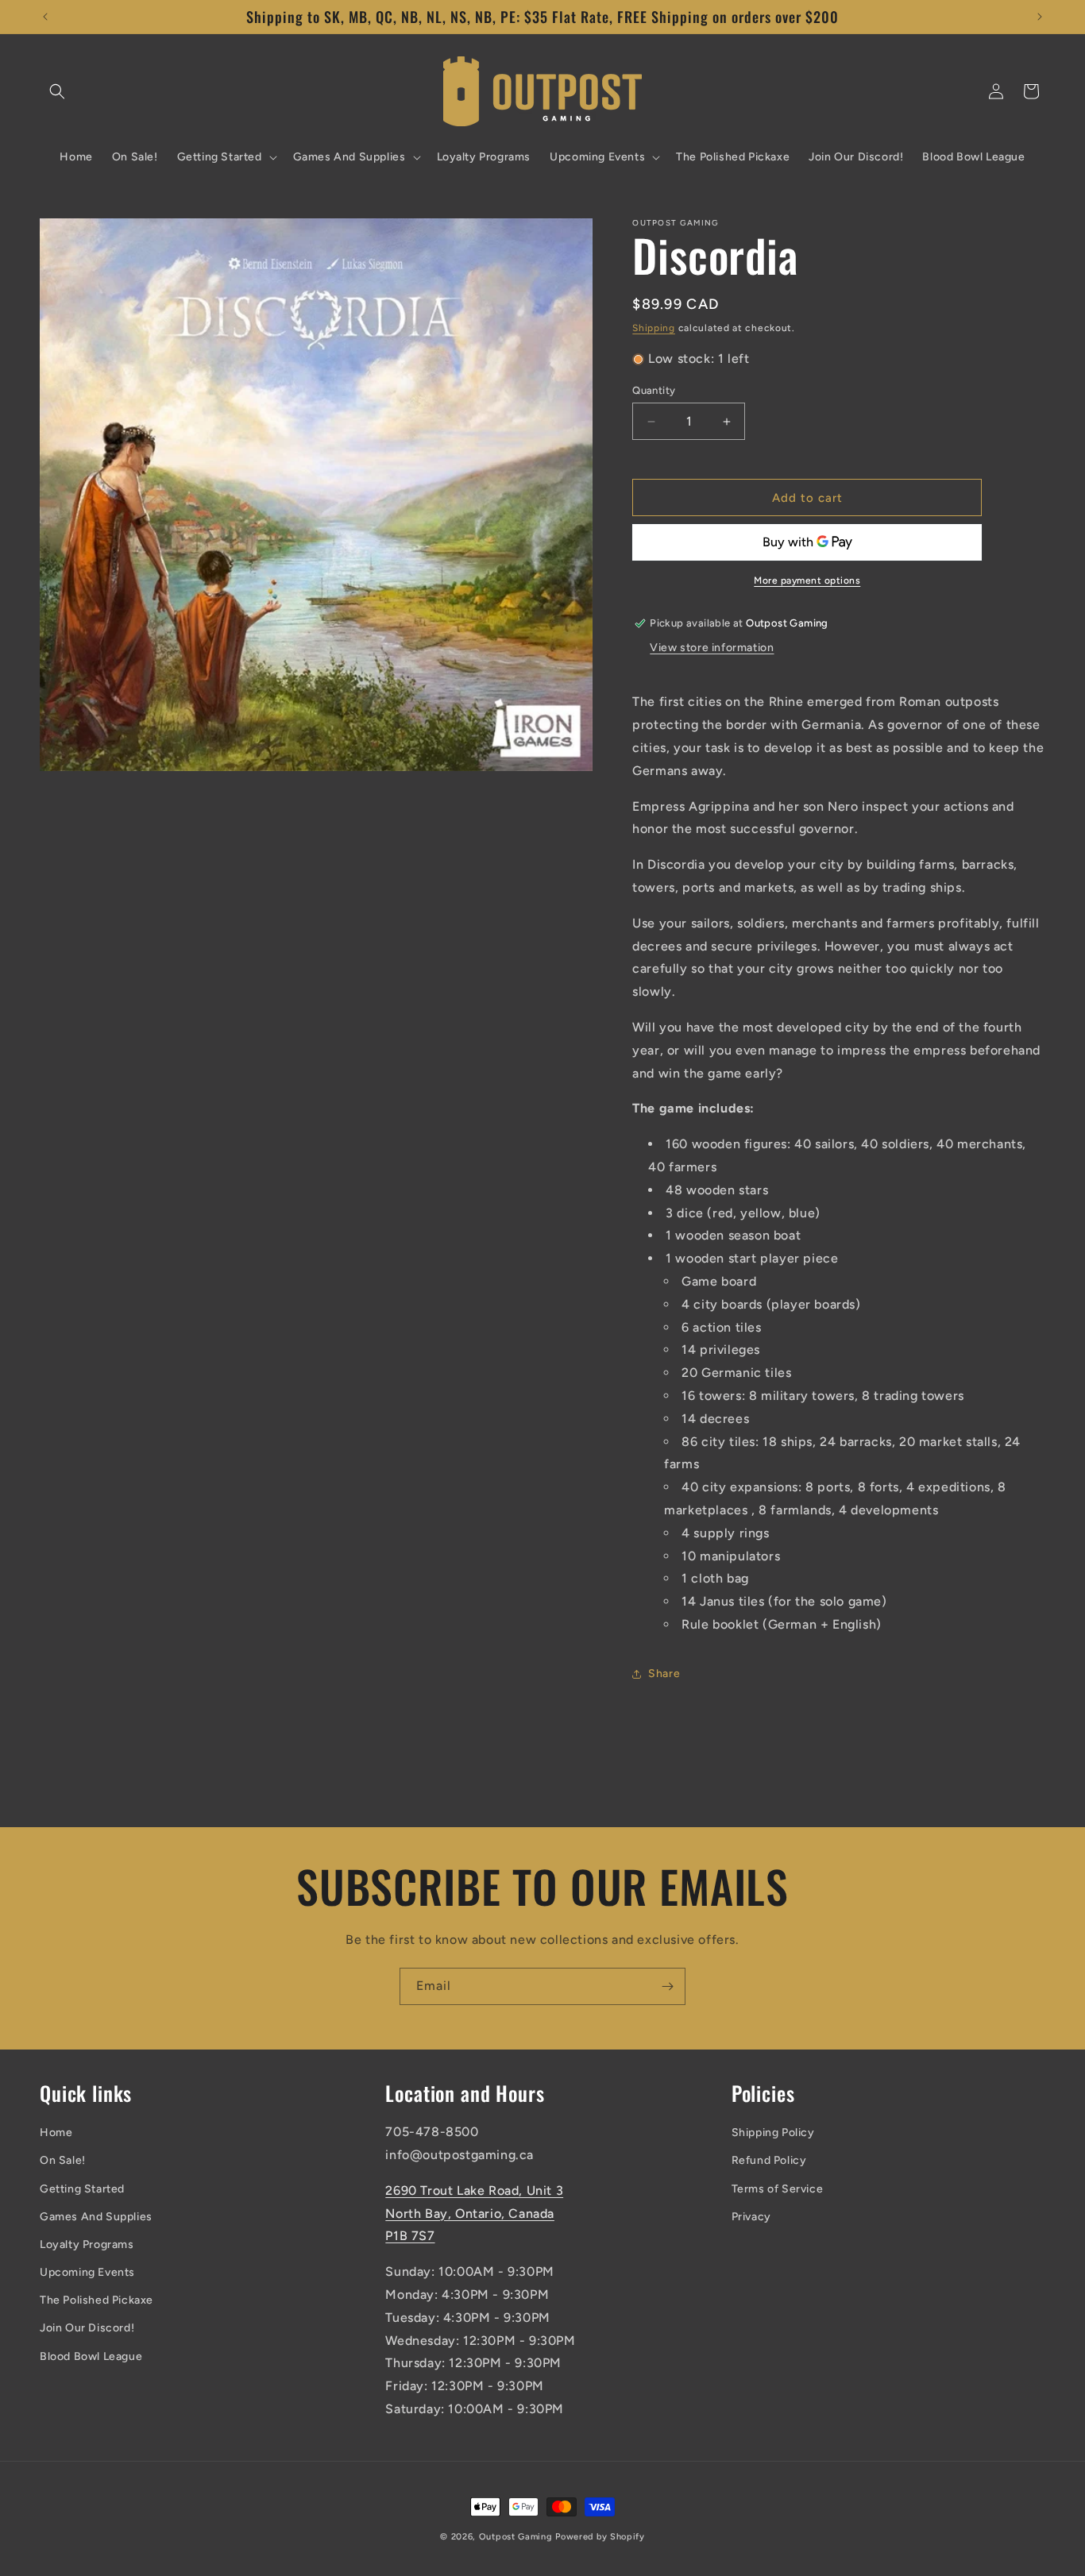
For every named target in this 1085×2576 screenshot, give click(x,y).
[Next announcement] (1040, 17)
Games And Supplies (96, 2217)
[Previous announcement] (45, 17)
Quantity (654, 390)
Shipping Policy (773, 2133)
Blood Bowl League (91, 2356)
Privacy (751, 2217)
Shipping (654, 328)
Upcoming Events (87, 2272)
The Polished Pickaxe (97, 2300)
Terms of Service (778, 2189)
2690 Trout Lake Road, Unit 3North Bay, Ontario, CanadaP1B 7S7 (474, 2214)
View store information (712, 648)
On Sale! (63, 2160)
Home (56, 2133)
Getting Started (82, 2189)
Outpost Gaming (516, 2537)
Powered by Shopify (600, 2537)
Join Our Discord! (87, 2328)
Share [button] (664, 1674)
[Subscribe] (667, 1986)
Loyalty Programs (87, 2244)
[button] (57, 91)
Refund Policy (769, 2160)
